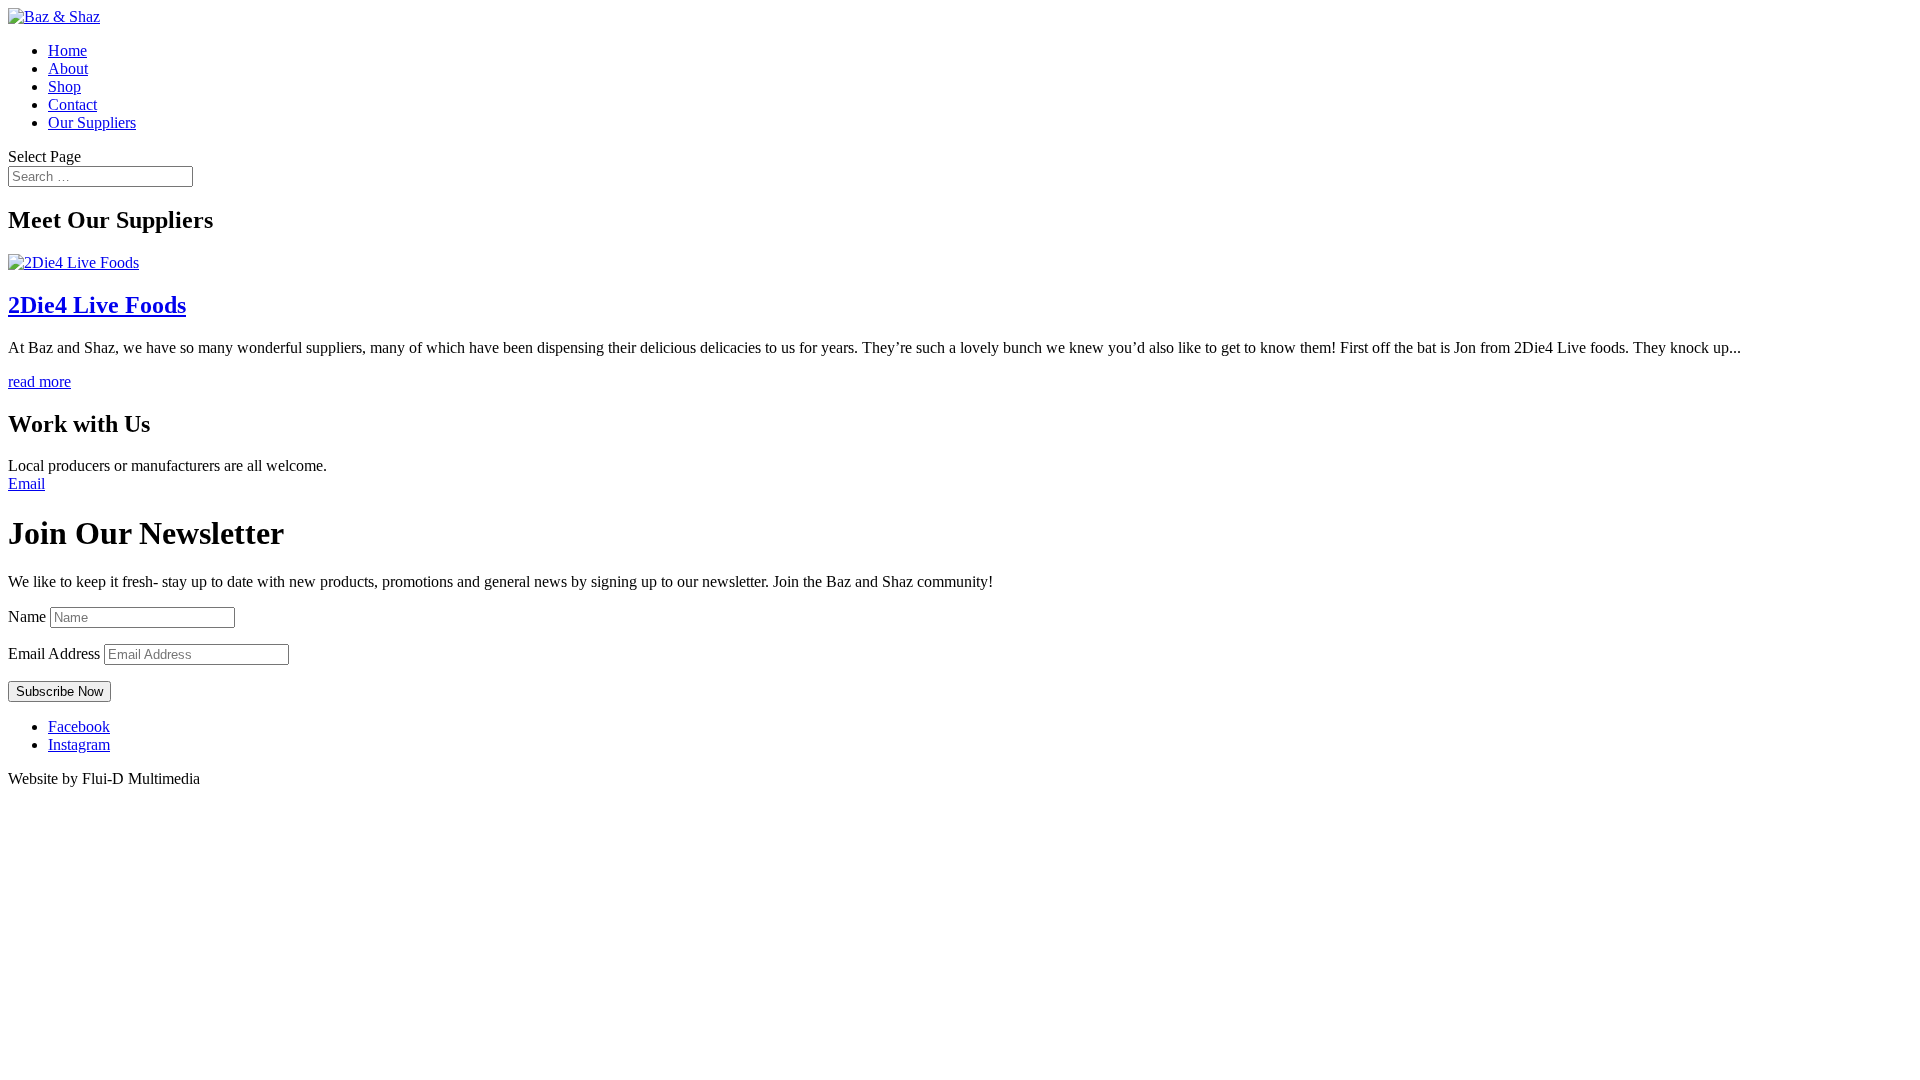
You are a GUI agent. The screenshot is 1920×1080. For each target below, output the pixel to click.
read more (39, 381)
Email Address (54, 653)
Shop (64, 86)
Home (67, 50)
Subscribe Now (59, 691)
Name (27, 616)
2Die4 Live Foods (97, 305)
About (68, 68)
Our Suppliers (92, 122)
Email (26, 483)
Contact (72, 104)
